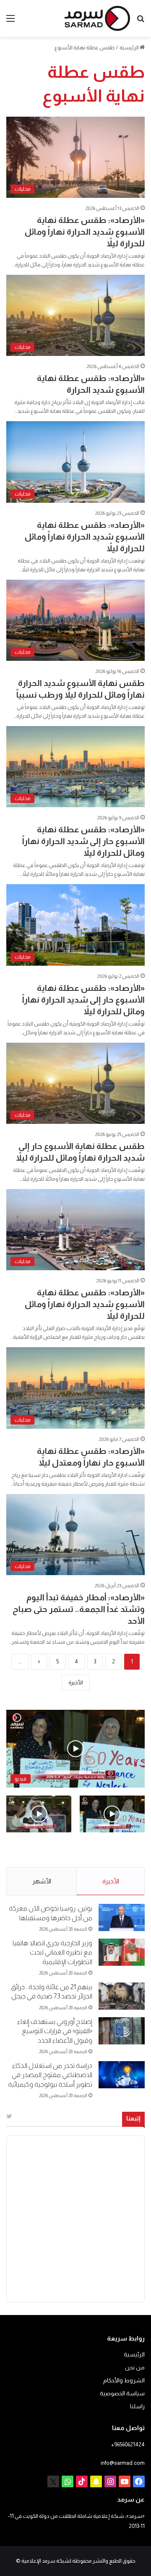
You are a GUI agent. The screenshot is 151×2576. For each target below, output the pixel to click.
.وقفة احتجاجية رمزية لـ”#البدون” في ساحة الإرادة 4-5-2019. (117, 1850)
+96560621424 (128, 2444)
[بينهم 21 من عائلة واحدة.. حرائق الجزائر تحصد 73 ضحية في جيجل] (122, 1996)
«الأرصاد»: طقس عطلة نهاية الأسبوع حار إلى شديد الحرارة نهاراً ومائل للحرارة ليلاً (83, 841)
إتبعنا (133, 2118)
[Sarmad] (97, 18)
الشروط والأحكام (124, 2380)
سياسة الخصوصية (122, 2393)
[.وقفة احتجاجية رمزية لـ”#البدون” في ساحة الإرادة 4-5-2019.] (112, 1814)
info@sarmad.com (123, 2463)
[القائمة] (10, 22)
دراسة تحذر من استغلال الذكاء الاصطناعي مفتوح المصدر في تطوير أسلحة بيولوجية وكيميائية (50, 2075)
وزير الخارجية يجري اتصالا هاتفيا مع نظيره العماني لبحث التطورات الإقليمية (52, 1952)
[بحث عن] (141, 22)
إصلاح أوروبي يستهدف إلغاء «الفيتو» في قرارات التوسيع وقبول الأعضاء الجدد (55, 2031)
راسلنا (137, 2406)
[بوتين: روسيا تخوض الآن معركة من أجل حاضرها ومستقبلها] (122, 1917)
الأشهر (42, 1881)
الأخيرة (76, 1682)
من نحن (135, 2368)
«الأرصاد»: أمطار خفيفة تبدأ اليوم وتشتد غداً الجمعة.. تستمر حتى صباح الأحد (79, 1609)
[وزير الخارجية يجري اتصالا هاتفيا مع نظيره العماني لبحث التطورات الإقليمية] (122, 1952)
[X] (53, 2481)
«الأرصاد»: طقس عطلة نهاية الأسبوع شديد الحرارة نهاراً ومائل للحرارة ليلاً (85, 232)
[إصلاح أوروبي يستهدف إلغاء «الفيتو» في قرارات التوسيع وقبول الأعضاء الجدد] (122, 2031)
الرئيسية (130, 47)
